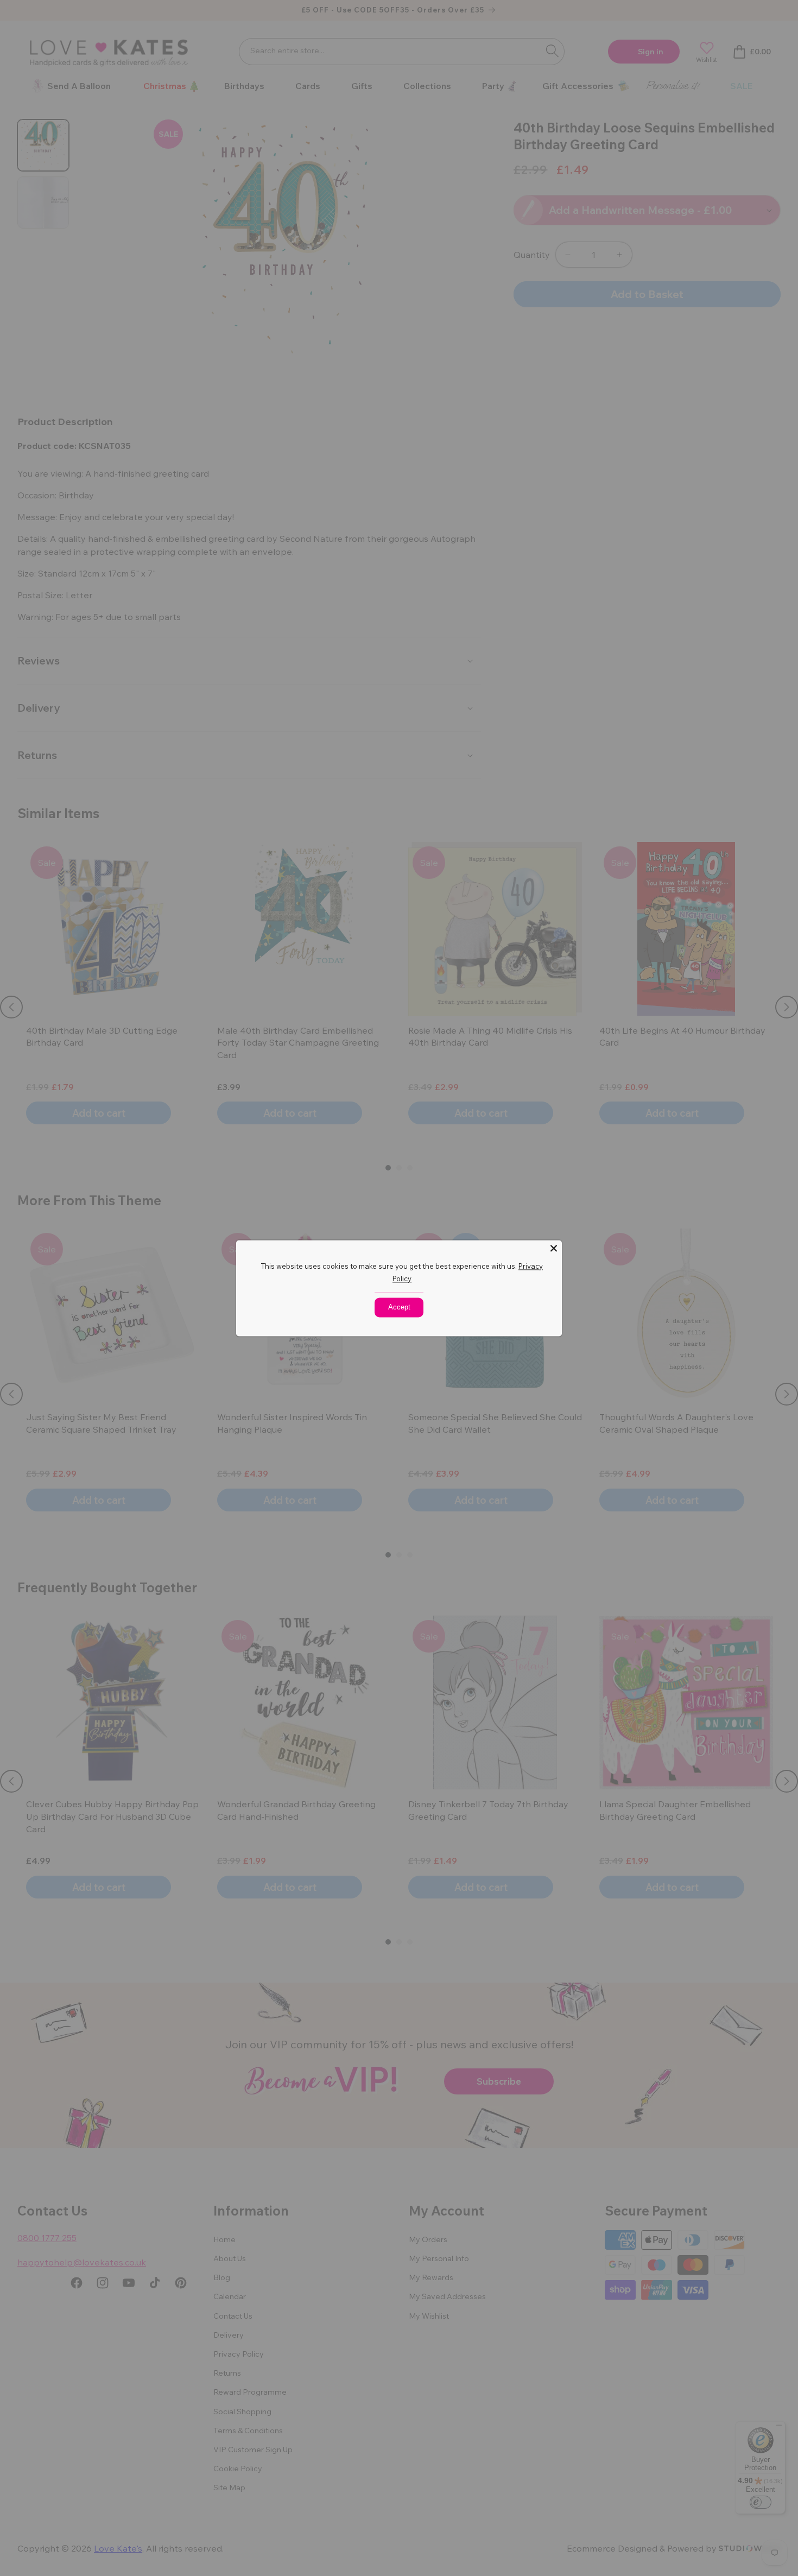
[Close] (554, 1248)
